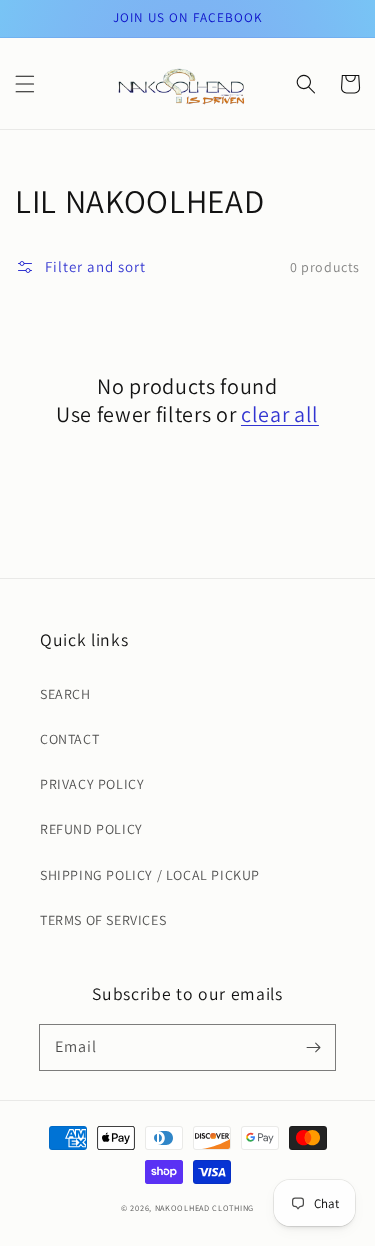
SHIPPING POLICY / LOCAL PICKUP (150, 875)
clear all (280, 414)
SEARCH (65, 694)
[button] (25, 84)
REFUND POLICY (91, 829)
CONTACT (69, 739)
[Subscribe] (313, 1047)
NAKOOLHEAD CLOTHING (204, 1207)
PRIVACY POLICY (92, 784)
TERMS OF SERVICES (103, 920)
